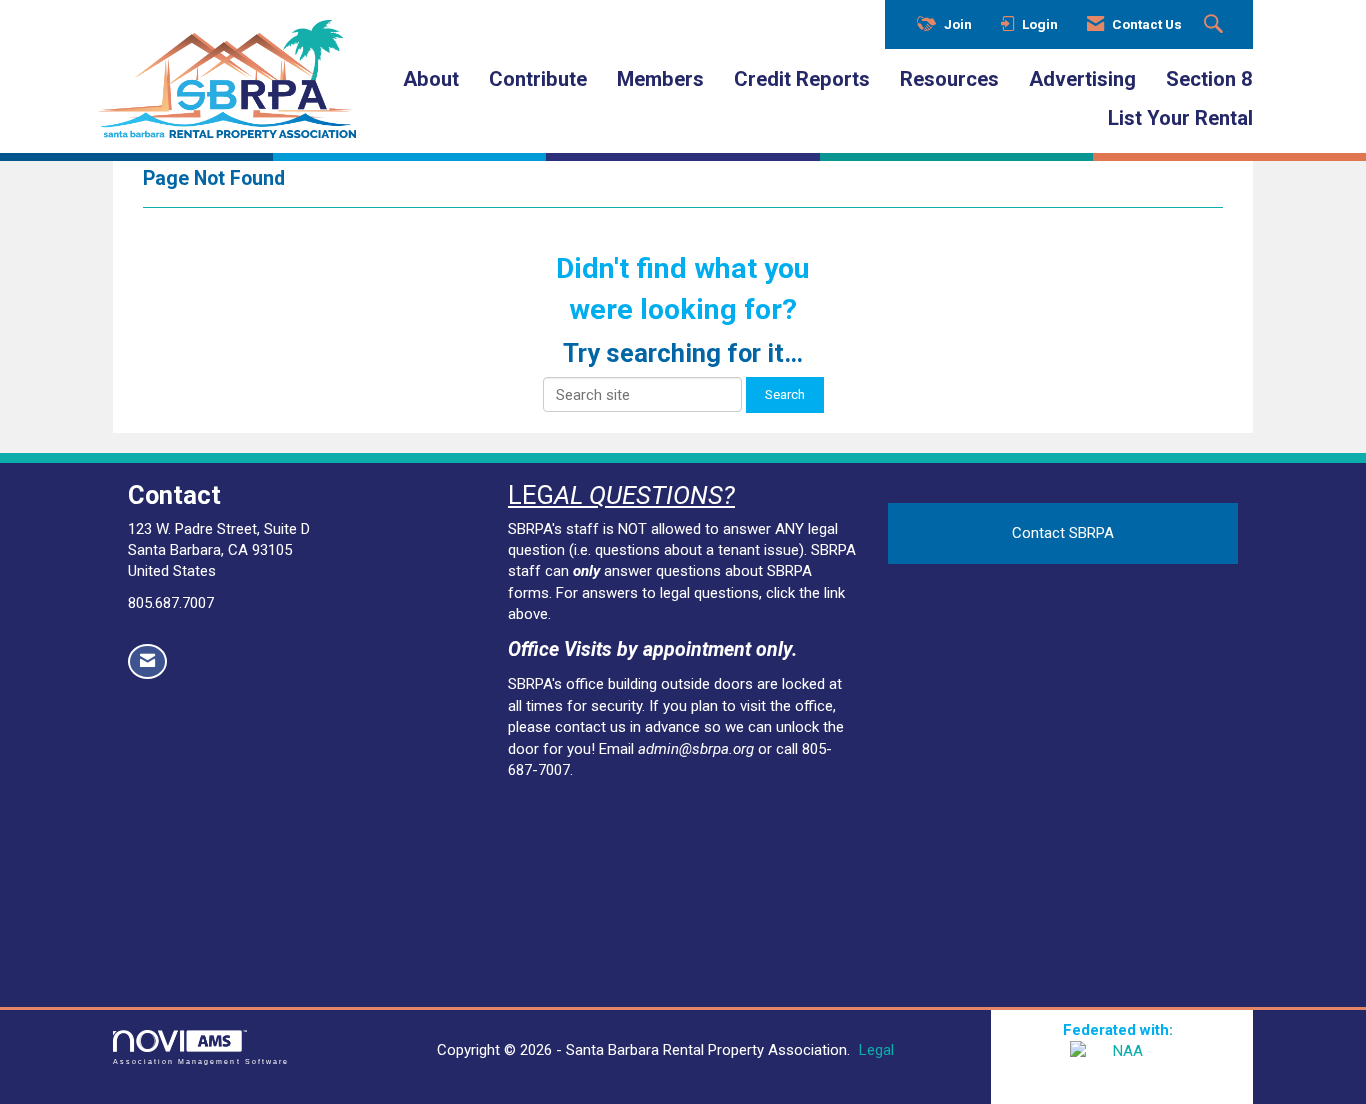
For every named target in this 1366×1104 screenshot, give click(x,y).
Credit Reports (802, 79)
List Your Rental (1180, 118)
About (431, 79)
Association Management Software (201, 1061)
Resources (949, 79)
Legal (876, 1050)
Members (660, 79)
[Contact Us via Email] (147, 661)
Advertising (1082, 79)
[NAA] (1122, 1066)
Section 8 (1209, 79)
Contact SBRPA (1063, 533)
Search (785, 394)
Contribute (538, 79)
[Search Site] (1216, 25)
